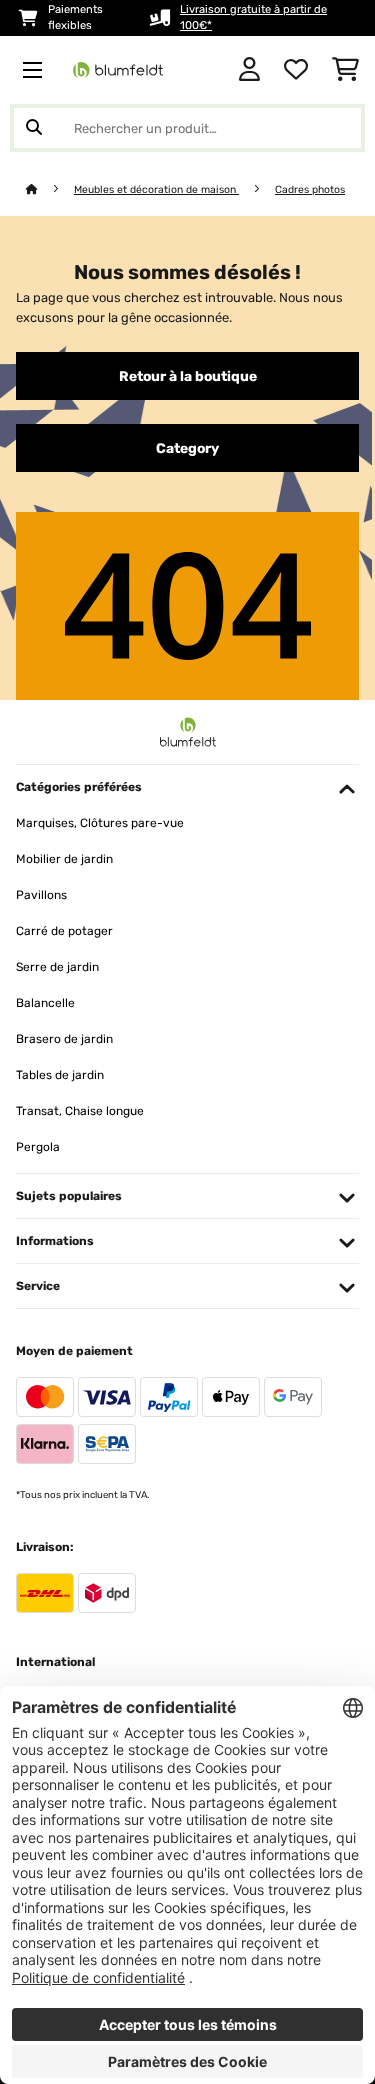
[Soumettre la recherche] (34, 128)
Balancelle (45, 1003)
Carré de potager (64, 931)
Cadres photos (310, 189)
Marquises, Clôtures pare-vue (100, 823)
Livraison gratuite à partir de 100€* (253, 17)
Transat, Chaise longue (80, 1111)
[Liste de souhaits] (296, 70)
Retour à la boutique (188, 376)
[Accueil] (50, 189)
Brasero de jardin (64, 1039)
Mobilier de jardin (64, 859)
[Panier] (345, 70)
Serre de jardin (57, 967)
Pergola (38, 1147)
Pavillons (41, 895)
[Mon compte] (249, 70)
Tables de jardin (60, 1075)
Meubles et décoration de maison (156, 189)
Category (187, 448)
